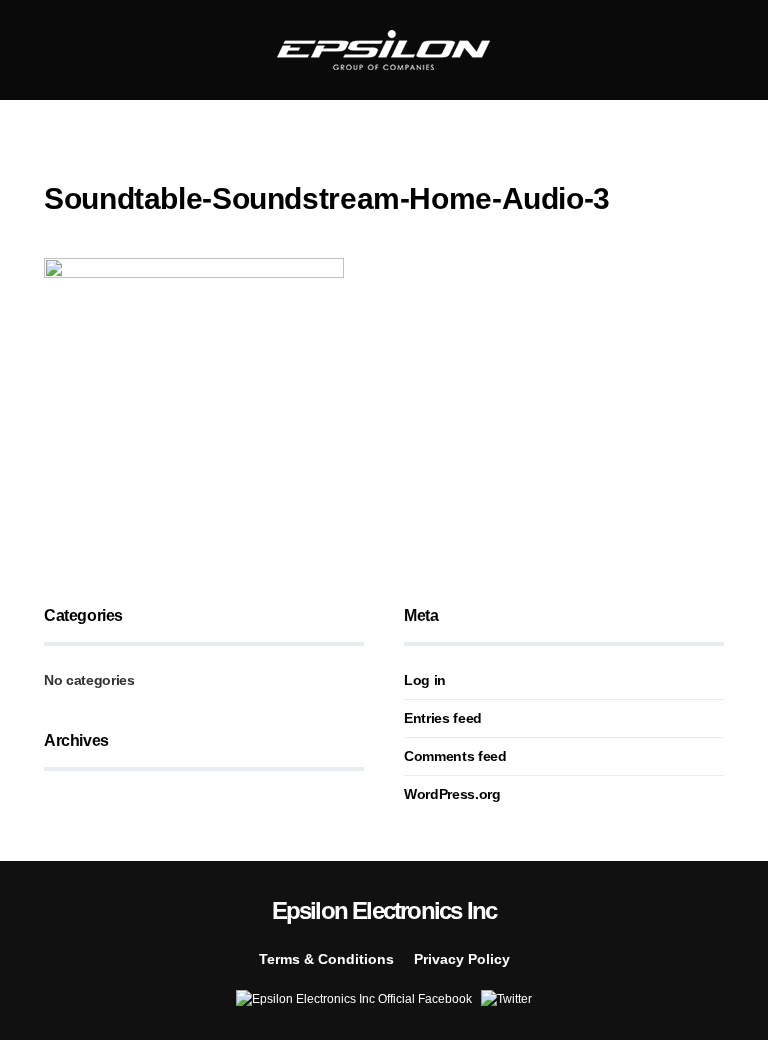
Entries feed (443, 718)
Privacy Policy (462, 959)
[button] (50, 50)
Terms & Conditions (326, 959)
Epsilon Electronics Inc (384, 910)
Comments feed (455, 756)
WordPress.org (452, 794)
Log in (425, 680)
